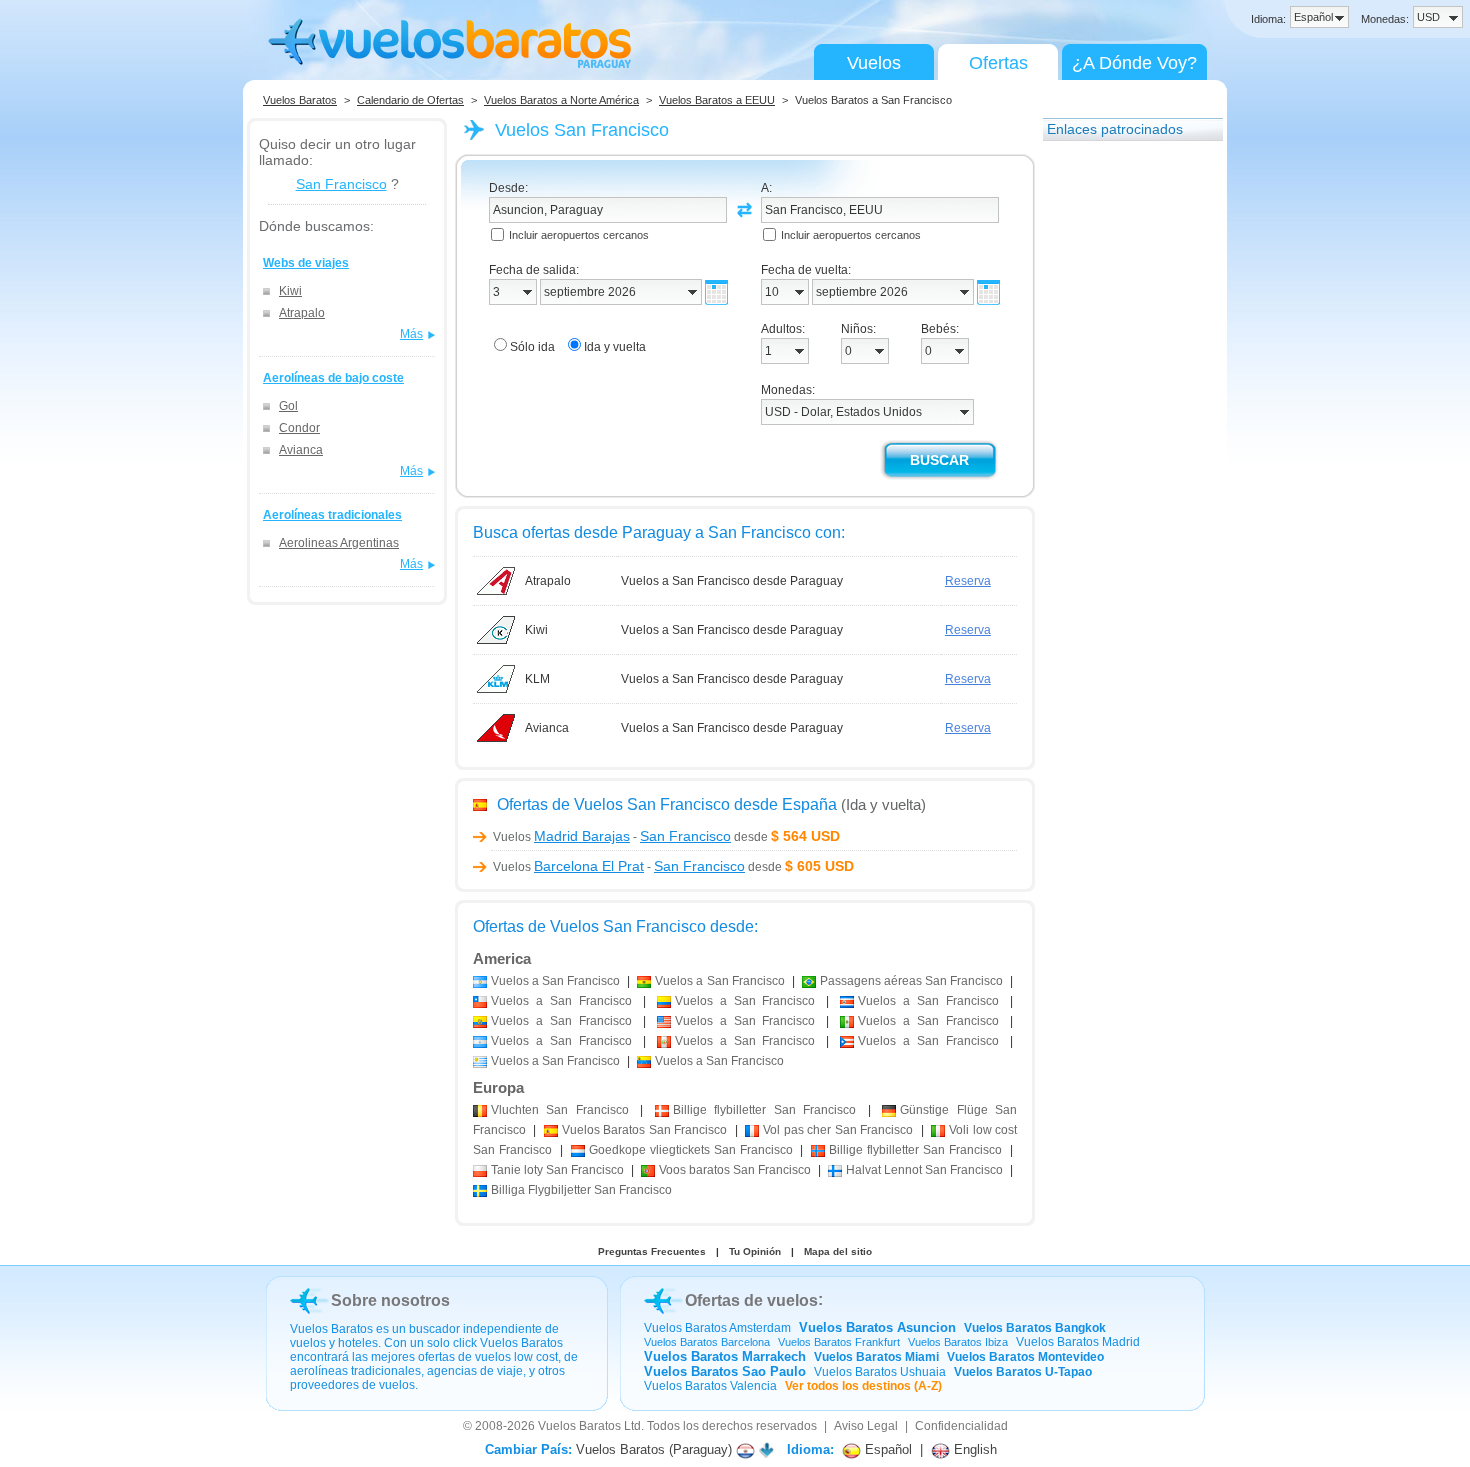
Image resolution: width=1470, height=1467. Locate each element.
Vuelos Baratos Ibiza (958, 1342)
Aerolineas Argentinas (339, 543)
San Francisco (341, 184)
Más (411, 334)
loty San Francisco (557, 1170)
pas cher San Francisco (838, 1130)
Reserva (968, 581)
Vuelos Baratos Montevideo (1025, 1357)
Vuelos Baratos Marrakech (725, 1356)
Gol (288, 406)
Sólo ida (532, 347)
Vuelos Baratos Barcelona (707, 1342)
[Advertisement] (1123, 453)
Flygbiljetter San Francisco (581, 1190)
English (973, 1449)
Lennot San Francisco (924, 1170)
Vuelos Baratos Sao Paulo (725, 1371)
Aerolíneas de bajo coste (333, 378)
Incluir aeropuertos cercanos (579, 235)
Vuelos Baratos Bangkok (1035, 1328)
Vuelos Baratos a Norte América (561, 100)
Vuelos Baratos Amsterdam (717, 1328)
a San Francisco (555, 981)
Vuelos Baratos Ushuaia (880, 1372)
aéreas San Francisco (911, 981)
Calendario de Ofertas (410, 100)
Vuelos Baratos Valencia (710, 1386)
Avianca (301, 450)
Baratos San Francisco (644, 1130)
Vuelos (874, 63)
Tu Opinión (755, 1251)
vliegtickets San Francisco (691, 1150)
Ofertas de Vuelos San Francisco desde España (667, 804)
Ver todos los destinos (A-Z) (863, 1386)
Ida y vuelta (615, 347)
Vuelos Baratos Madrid (1078, 1342)
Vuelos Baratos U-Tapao (1023, 1372)
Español (886, 1449)
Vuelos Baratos (300, 100)
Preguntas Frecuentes (652, 1251)
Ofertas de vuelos (751, 1300)
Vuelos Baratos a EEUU (717, 100)
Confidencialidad (961, 1426)
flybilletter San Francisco (764, 1110)
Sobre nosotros (390, 1300)
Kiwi (290, 291)
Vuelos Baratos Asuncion (877, 1327)
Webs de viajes (306, 263)
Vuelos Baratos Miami (876, 1357)
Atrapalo (302, 313)
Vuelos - (612, 837)
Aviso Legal (866, 1426)
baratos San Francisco (735, 1170)
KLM (537, 679)
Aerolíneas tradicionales (332, 515)
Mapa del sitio (838, 1251)
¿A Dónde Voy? (1134, 63)
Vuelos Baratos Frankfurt (839, 1342)
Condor (299, 428)
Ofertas (998, 63)
